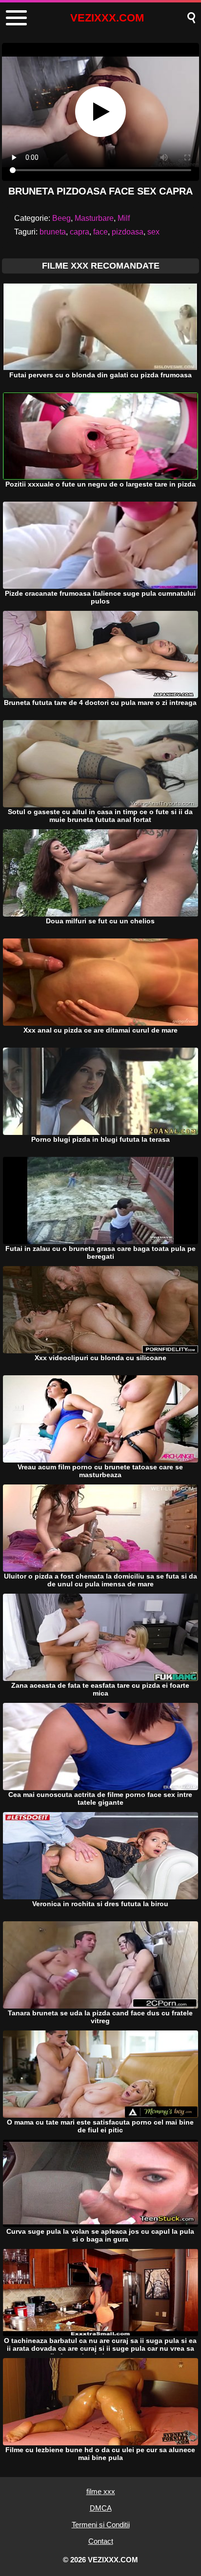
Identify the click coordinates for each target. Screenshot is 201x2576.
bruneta (53, 232)
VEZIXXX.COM (107, 18)
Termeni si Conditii (101, 2525)
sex (153, 232)
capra (80, 232)
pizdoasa (128, 232)
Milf (124, 218)
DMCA (101, 2508)
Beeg (61, 218)
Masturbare (94, 218)
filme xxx (101, 2491)
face (100, 232)
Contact (101, 2541)
